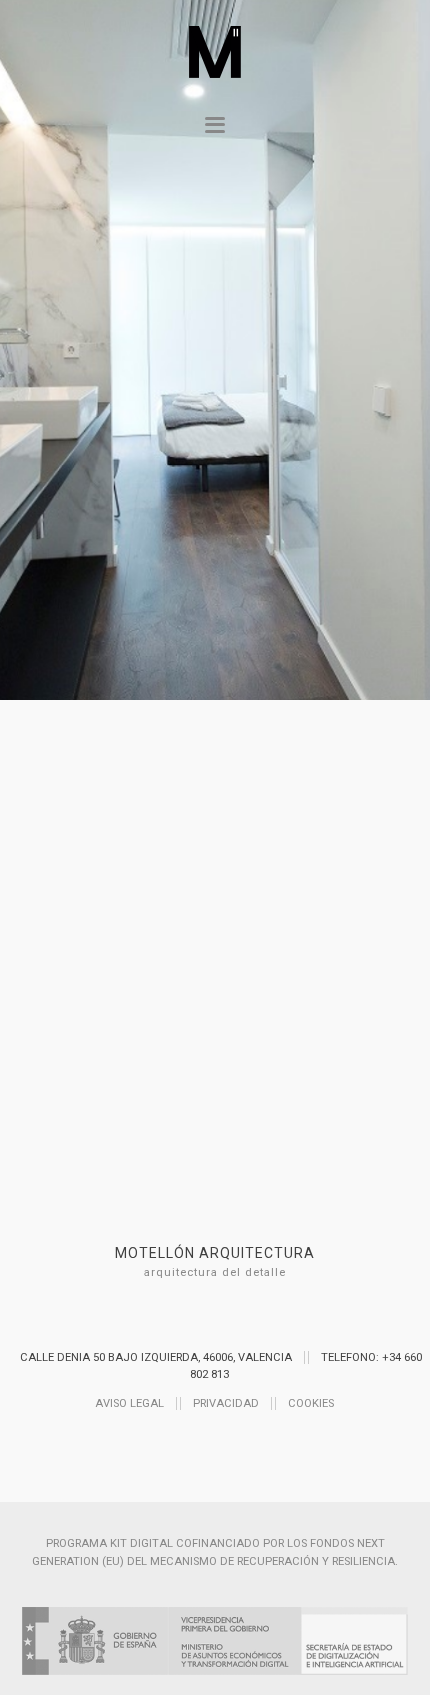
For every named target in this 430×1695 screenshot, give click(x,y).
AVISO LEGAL (129, 1403)
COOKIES (311, 1403)
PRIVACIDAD (226, 1403)
